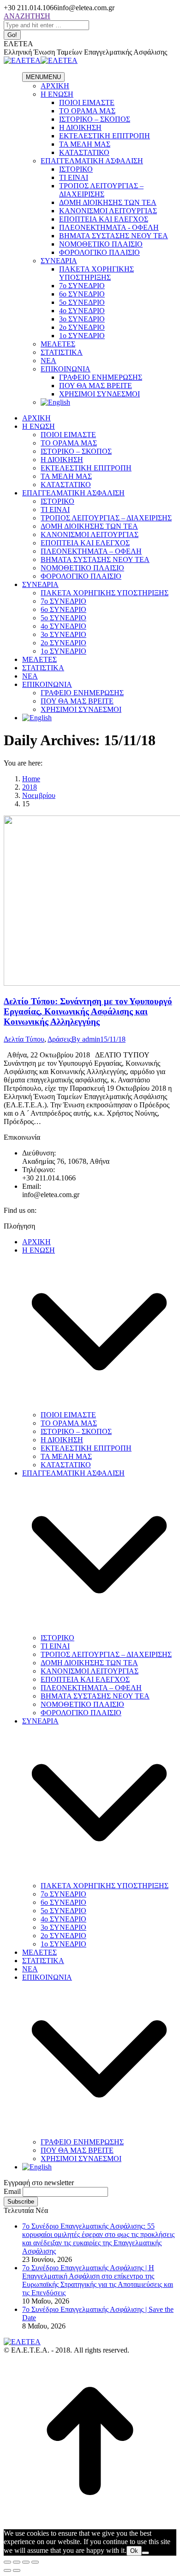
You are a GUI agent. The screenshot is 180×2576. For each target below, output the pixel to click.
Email (12, 2191)
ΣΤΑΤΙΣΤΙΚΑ (62, 352)
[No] (145, 2553)
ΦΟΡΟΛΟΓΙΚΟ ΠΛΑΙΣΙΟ (99, 252)
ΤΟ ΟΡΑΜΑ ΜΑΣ (87, 111)
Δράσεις (60, 1039)
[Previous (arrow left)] (7, 2570)
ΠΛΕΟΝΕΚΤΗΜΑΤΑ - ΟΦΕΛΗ (109, 227)
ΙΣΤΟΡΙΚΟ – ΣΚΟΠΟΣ (95, 119)
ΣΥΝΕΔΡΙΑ (59, 261)
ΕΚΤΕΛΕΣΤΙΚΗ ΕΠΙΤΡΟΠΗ (105, 136)
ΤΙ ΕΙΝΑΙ (74, 177)
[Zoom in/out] (35, 2562)
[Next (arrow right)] (17, 2570)
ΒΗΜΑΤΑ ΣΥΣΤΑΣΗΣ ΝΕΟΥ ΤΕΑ (114, 236)
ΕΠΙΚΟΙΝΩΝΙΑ (66, 369)
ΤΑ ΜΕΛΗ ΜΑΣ (85, 144)
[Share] (17, 2562)
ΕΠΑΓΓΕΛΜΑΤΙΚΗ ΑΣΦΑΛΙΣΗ (92, 161)
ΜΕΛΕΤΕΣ (58, 344)
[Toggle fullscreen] (26, 2562)
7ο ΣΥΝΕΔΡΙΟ (82, 286)
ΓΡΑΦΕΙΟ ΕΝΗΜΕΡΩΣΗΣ (101, 377)
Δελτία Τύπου (24, 1039)
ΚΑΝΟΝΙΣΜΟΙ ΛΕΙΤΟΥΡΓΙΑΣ (108, 211)
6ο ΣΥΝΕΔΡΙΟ (82, 294)
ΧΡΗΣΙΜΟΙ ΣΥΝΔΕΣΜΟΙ (99, 394)
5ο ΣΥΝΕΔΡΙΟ (82, 302)
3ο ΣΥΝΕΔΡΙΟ (82, 319)
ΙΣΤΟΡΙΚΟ (76, 169)
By (86, 1039)
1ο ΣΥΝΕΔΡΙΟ (82, 336)
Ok (134, 2551)
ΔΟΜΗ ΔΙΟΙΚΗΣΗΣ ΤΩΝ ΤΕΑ (108, 202)
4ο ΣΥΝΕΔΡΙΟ (82, 311)
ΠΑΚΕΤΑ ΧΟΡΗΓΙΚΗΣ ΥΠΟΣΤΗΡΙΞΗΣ (96, 273)
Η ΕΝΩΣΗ (57, 94)
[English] (55, 402)
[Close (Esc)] (7, 2562)
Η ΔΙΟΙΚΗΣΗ (80, 127)
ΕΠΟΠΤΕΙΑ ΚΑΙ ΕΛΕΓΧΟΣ (104, 219)
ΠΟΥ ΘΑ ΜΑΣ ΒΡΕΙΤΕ (96, 386)
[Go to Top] (90, 2525)
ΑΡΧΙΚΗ (55, 86)
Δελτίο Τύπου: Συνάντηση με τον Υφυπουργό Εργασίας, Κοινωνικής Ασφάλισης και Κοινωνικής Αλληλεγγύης (88, 1011)
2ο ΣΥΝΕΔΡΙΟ (82, 327)
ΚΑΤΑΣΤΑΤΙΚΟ (84, 152)
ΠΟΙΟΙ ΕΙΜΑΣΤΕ (87, 102)
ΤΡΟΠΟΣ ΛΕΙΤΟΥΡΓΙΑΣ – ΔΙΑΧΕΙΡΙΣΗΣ (101, 190)
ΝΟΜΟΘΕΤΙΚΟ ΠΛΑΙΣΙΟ (101, 244)
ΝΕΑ (48, 361)
